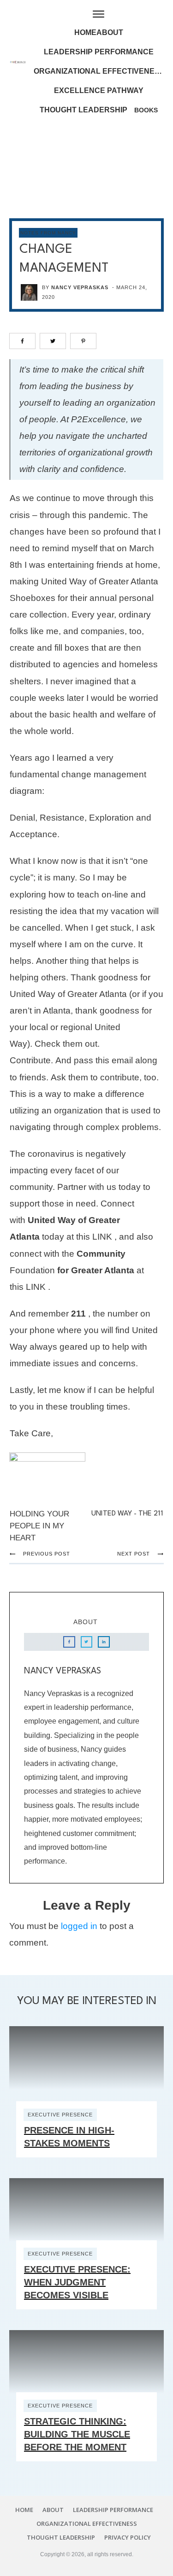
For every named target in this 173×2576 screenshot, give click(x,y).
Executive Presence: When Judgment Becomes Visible (77, 2282)
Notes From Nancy (48, 233)
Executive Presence (60, 2115)
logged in (79, 1926)
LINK (102, 1237)
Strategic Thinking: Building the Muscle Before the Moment (77, 2434)
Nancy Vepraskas (80, 287)
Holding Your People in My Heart (39, 1526)
